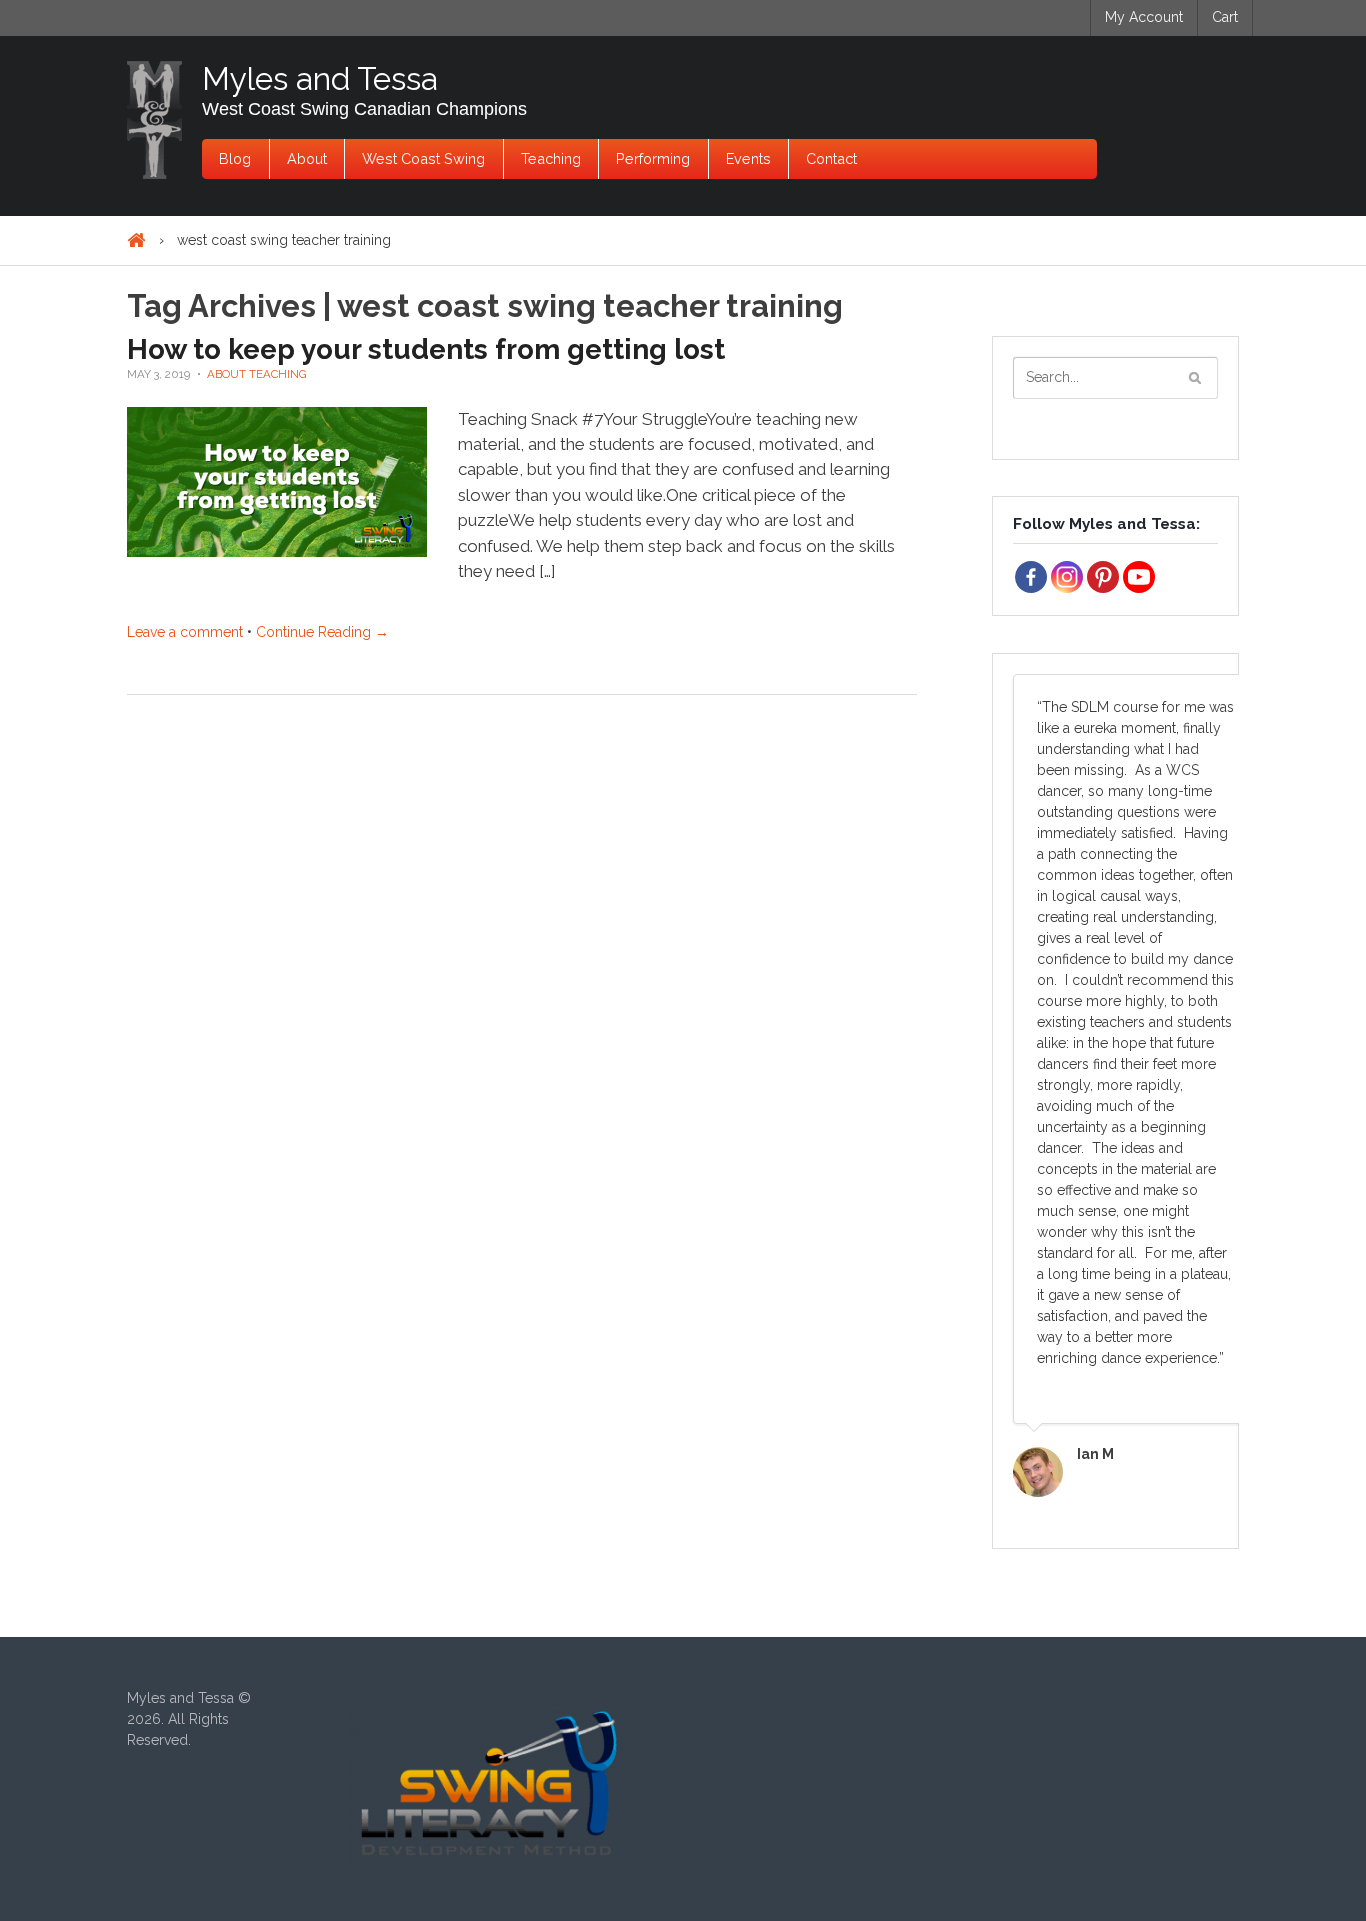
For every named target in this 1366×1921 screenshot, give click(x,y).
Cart (1225, 17)
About (307, 158)
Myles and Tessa (320, 78)
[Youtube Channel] (1139, 577)
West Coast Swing (423, 158)
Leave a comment (185, 632)
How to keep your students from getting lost (426, 349)
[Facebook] (1031, 577)
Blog (235, 158)
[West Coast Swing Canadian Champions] (154, 120)
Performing (653, 158)
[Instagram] (1067, 577)
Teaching (551, 158)
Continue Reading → (322, 632)
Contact (831, 158)
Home (136, 240)
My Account (1144, 17)
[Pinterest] (1103, 577)
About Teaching (257, 374)
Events (748, 158)
